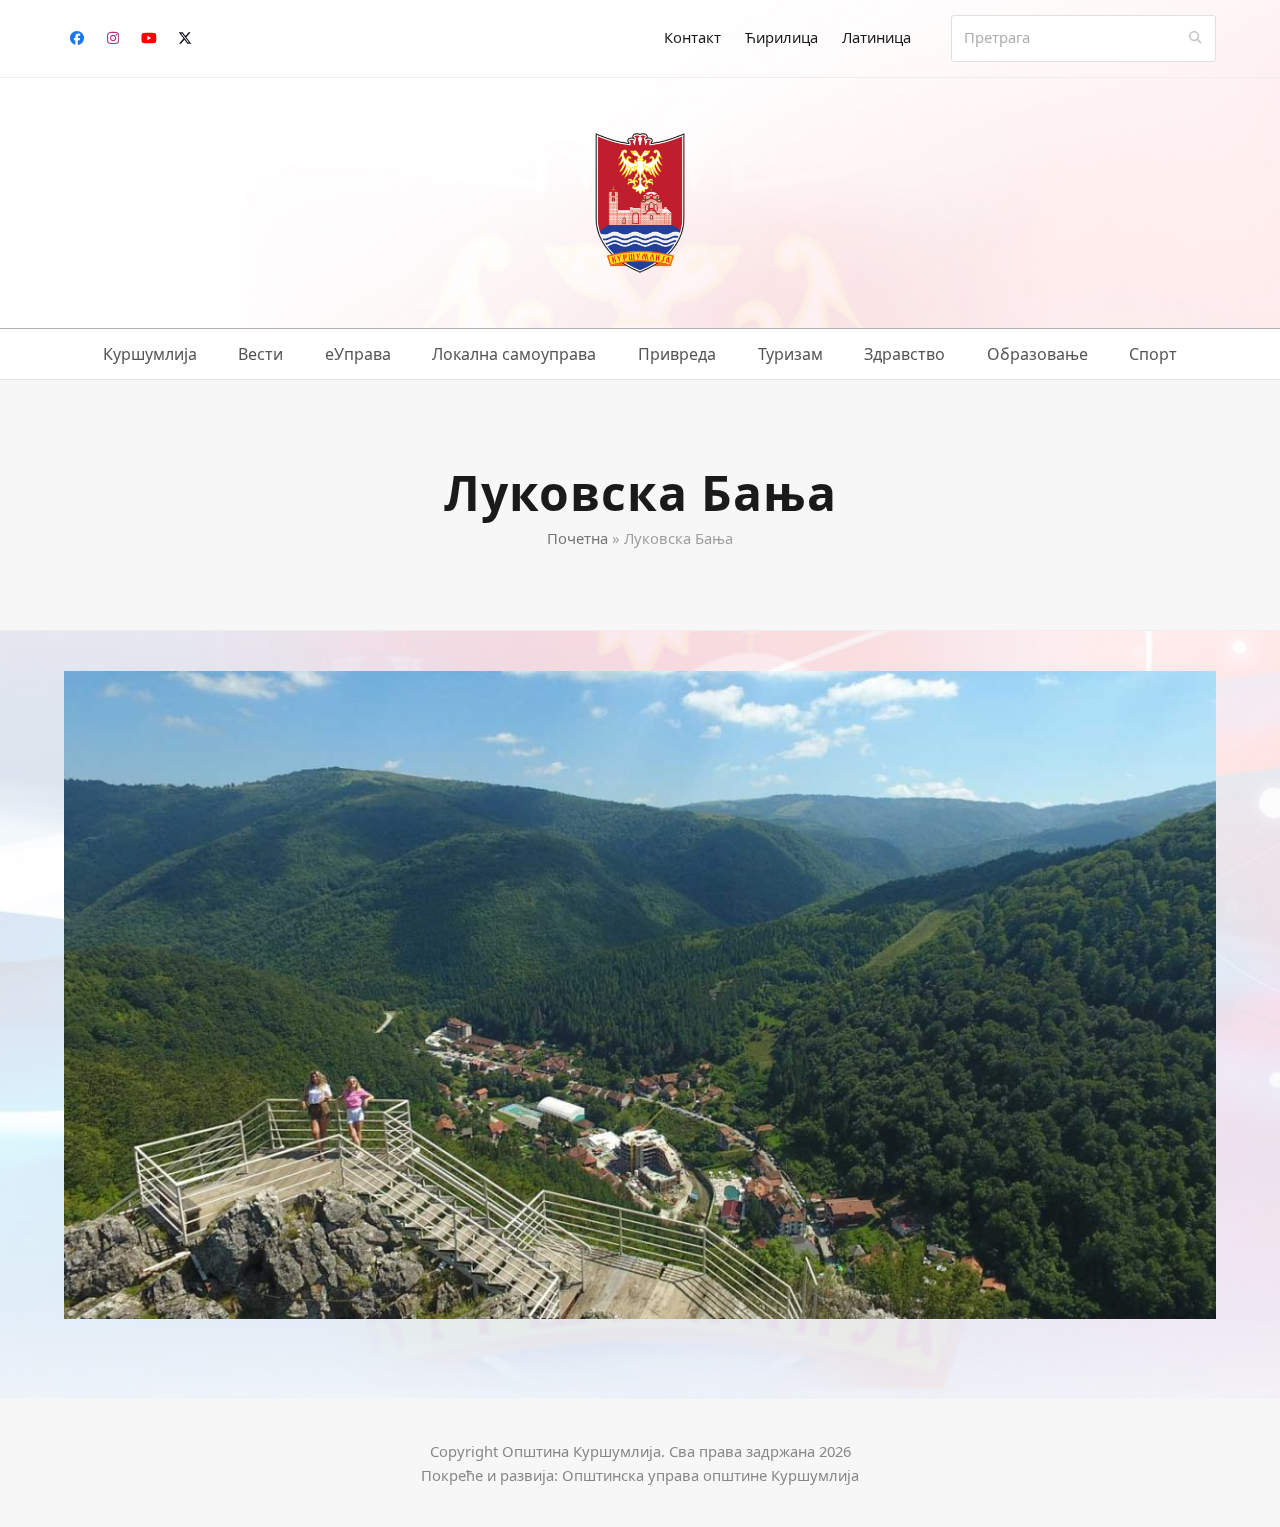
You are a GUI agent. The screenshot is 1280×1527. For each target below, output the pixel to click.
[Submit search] (1195, 38)
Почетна (577, 538)
